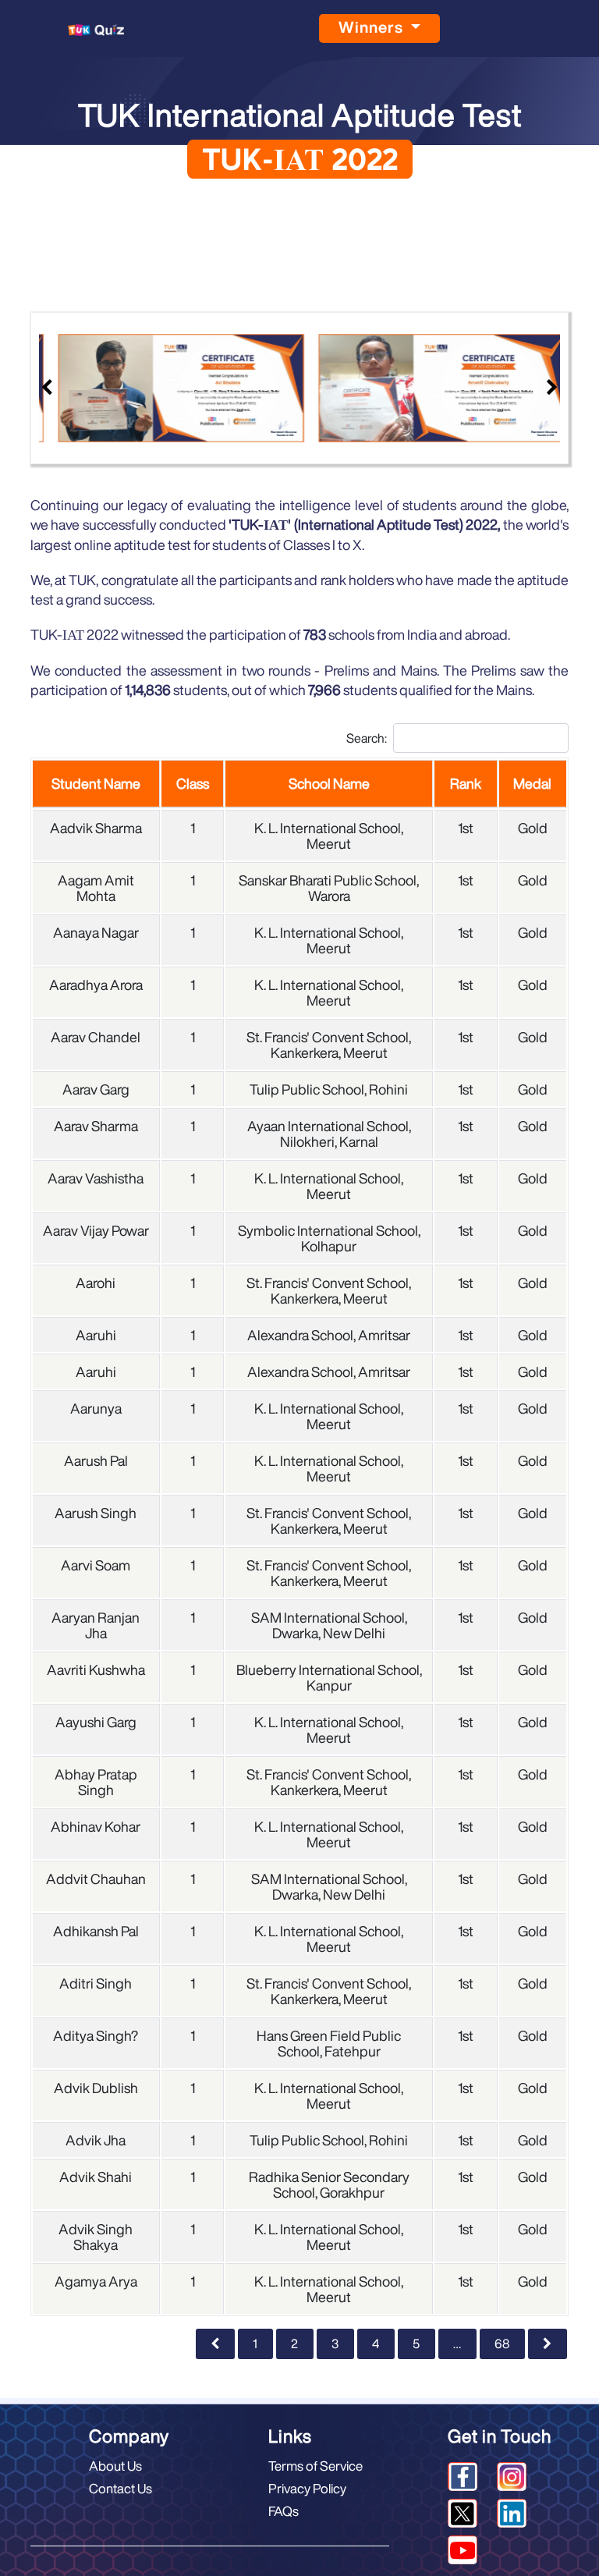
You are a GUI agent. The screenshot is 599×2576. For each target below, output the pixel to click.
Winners (373, 27)
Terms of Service (315, 2466)
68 (502, 2344)
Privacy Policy (307, 2488)
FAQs (284, 2511)
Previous (47, 388)
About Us (115, 2466)
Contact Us (121, 2488)
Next (552, 388)
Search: (367, 738)
